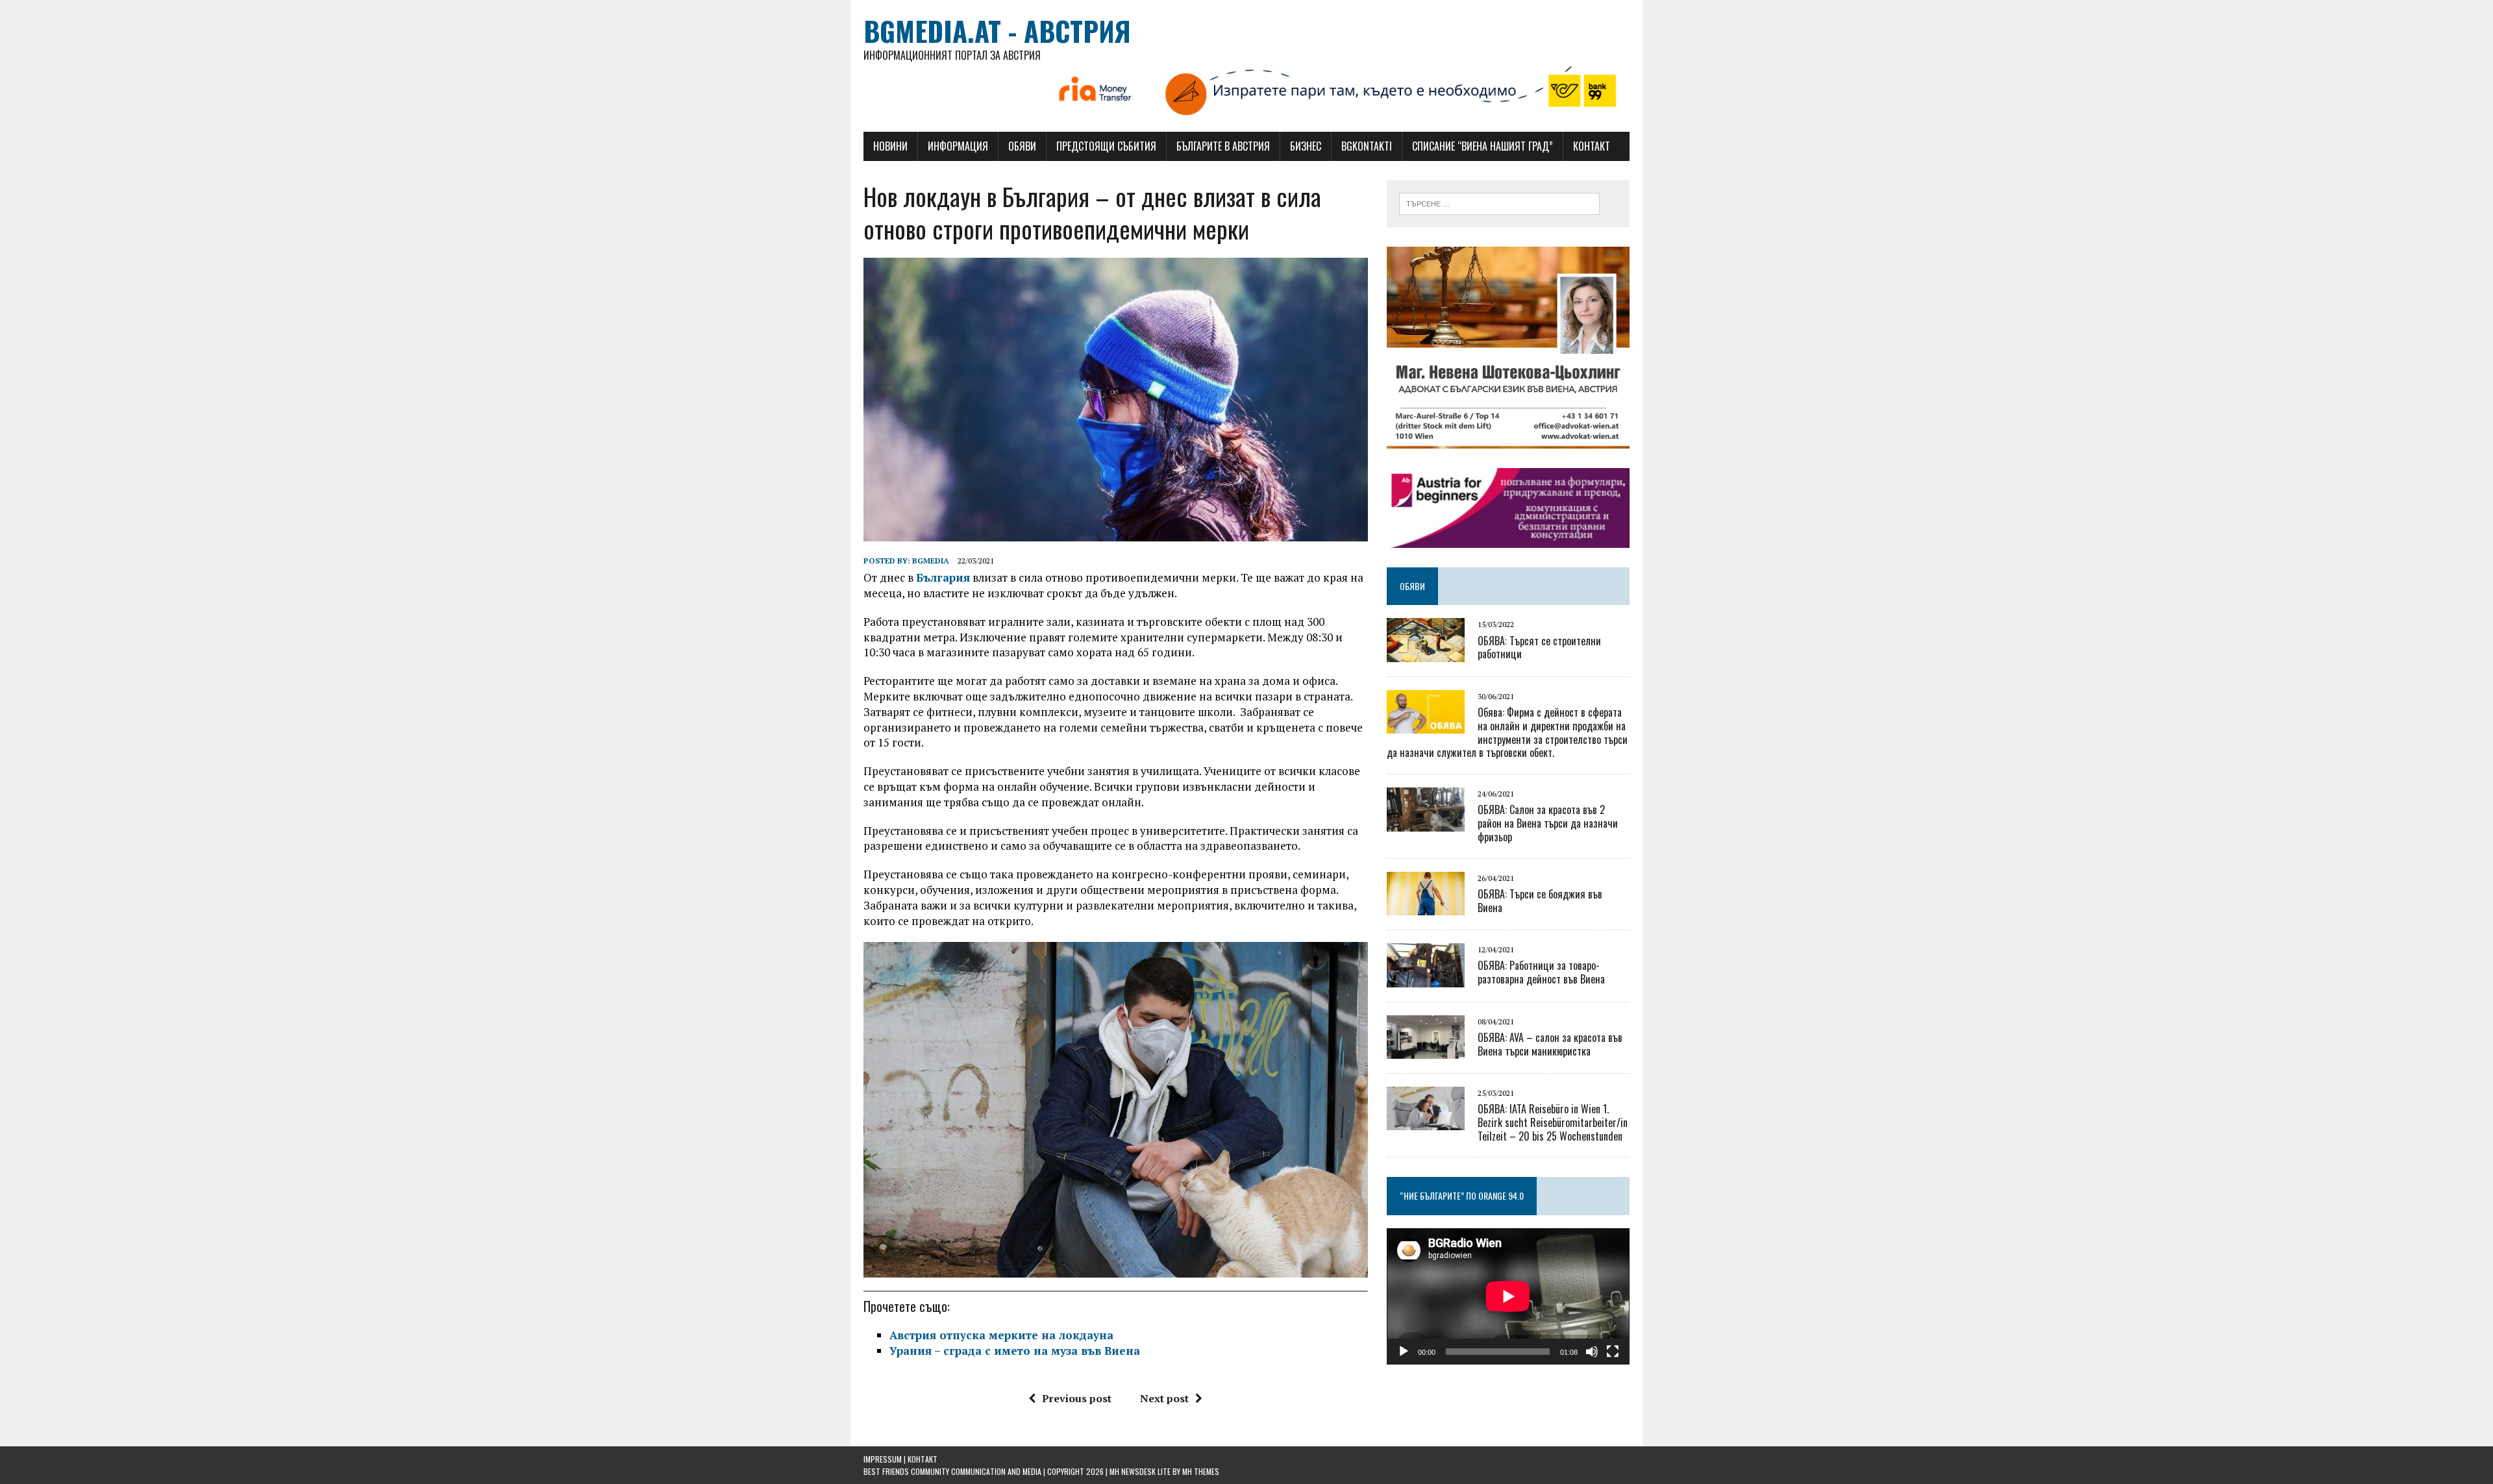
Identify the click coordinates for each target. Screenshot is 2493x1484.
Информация (958, 146)
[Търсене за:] (1499, 203)
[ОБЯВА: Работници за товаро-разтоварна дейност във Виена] (1426, 978)
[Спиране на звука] (1592, 1352)
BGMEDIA (931, 561)
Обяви (1022, 146)
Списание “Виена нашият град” (1482, 146)
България (943, 577)
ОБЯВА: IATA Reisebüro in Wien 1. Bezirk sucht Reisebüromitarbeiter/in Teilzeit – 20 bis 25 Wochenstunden (1553, 1122)
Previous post (1077, 1398)
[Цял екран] (1613, 1352)
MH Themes (1201, 1471)
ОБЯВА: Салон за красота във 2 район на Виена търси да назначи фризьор (1548, 823)
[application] (1508, 1296)
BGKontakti (1367, 146)
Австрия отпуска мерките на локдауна (1001, 1335)
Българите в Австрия (1223, 146)
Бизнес (1306, 146)
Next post (1164, 1398)
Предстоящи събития (1106, 146)
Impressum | (886, 1459)
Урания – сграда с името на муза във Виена (1015, 1351)
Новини (890, 146)
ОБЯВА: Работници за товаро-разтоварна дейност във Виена (1541, 972)
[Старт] (1404, 1352)
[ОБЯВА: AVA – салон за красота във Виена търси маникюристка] (1426, 1050)
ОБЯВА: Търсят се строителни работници (1539, 648)
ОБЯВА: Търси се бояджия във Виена (1540, 901)
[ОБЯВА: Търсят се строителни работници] (1426, 653)
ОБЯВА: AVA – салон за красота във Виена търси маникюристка (1550, 1044)
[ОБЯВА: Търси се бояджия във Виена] (1426, 907)
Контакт (1592, 146)
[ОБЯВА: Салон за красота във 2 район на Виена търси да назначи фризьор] (1426, 822)
